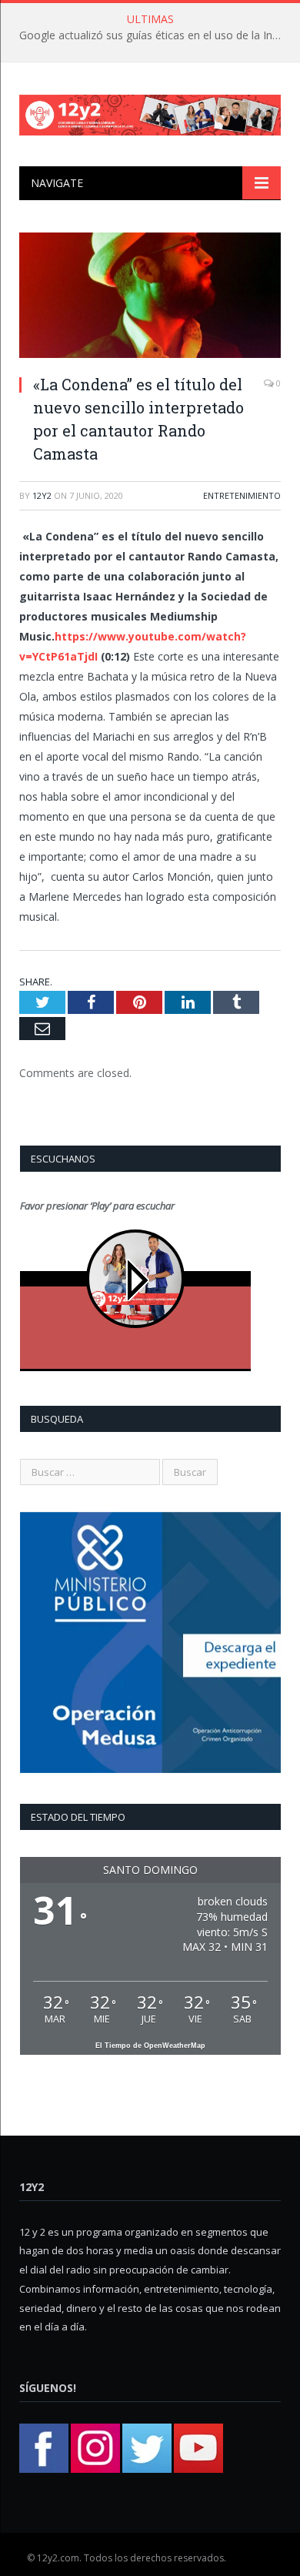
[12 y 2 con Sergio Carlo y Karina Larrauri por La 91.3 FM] (150, 112)
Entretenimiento (242, 495)
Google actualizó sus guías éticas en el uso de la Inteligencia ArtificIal (154, 35)
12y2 (42, 495)
